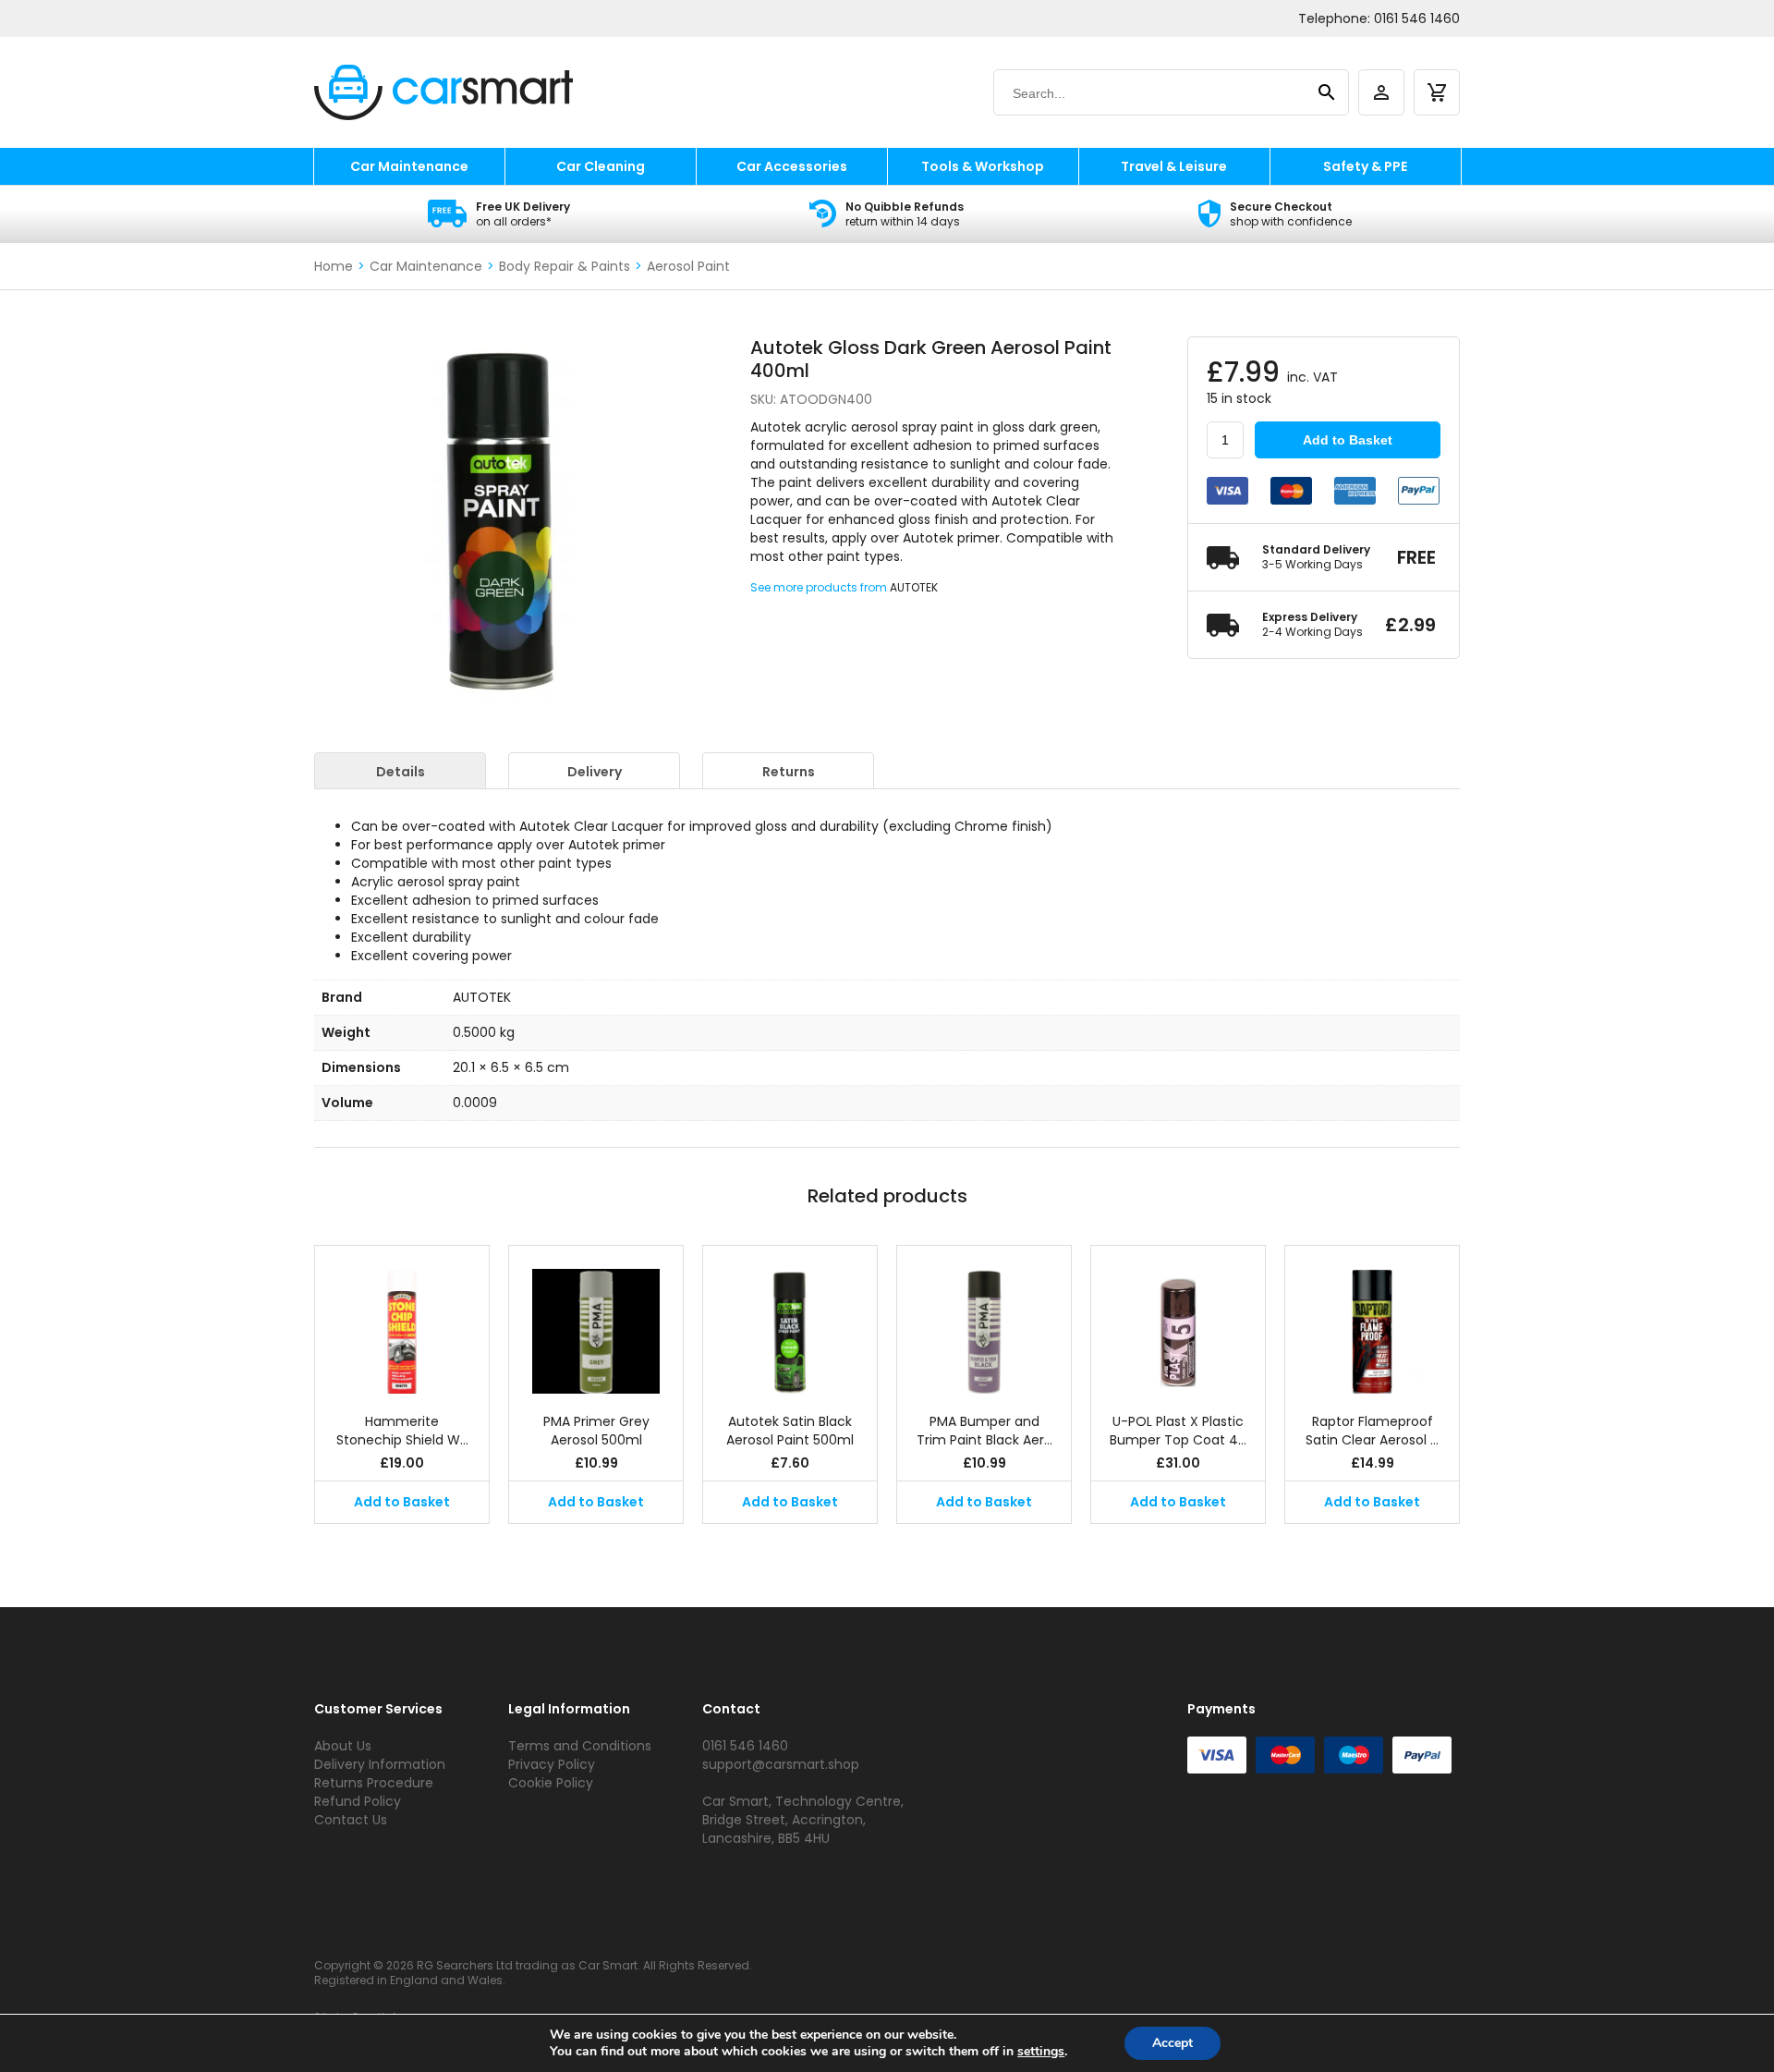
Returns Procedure (374, 1783)
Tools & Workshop (983, 166)
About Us (343, 1746)
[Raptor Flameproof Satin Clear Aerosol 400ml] (1372, 1320)
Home (334, 266)
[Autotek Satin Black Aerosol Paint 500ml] (790, 1320)
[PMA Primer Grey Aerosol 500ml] (596, 1320)
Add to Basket (1348, 440)
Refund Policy (358, 1801)
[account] (1381, 92)
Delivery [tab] (595, 772)
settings (1041, 2052)
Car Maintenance (409, 166)
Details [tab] (401, 772)
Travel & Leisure (1174, 166)
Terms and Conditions (580, 1746)
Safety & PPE (1365, 166)
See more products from (820, 587)
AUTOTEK (914, 587)
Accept (1173, 2043)
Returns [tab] (789, 772)
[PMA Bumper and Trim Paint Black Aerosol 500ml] (984, 1320)
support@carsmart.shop (781, 1764)
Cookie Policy (551, 1783)
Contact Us (351, 1820)
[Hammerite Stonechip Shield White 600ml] (402, 1320)
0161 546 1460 (1417, 18)
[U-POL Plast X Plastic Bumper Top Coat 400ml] (1178, 1320)
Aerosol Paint (688, 266)
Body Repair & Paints (565, 266)
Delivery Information (380, 1764)
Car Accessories (792, 166)
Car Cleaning (601, 166)
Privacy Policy (552, 1764)
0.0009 (475, 1103)
